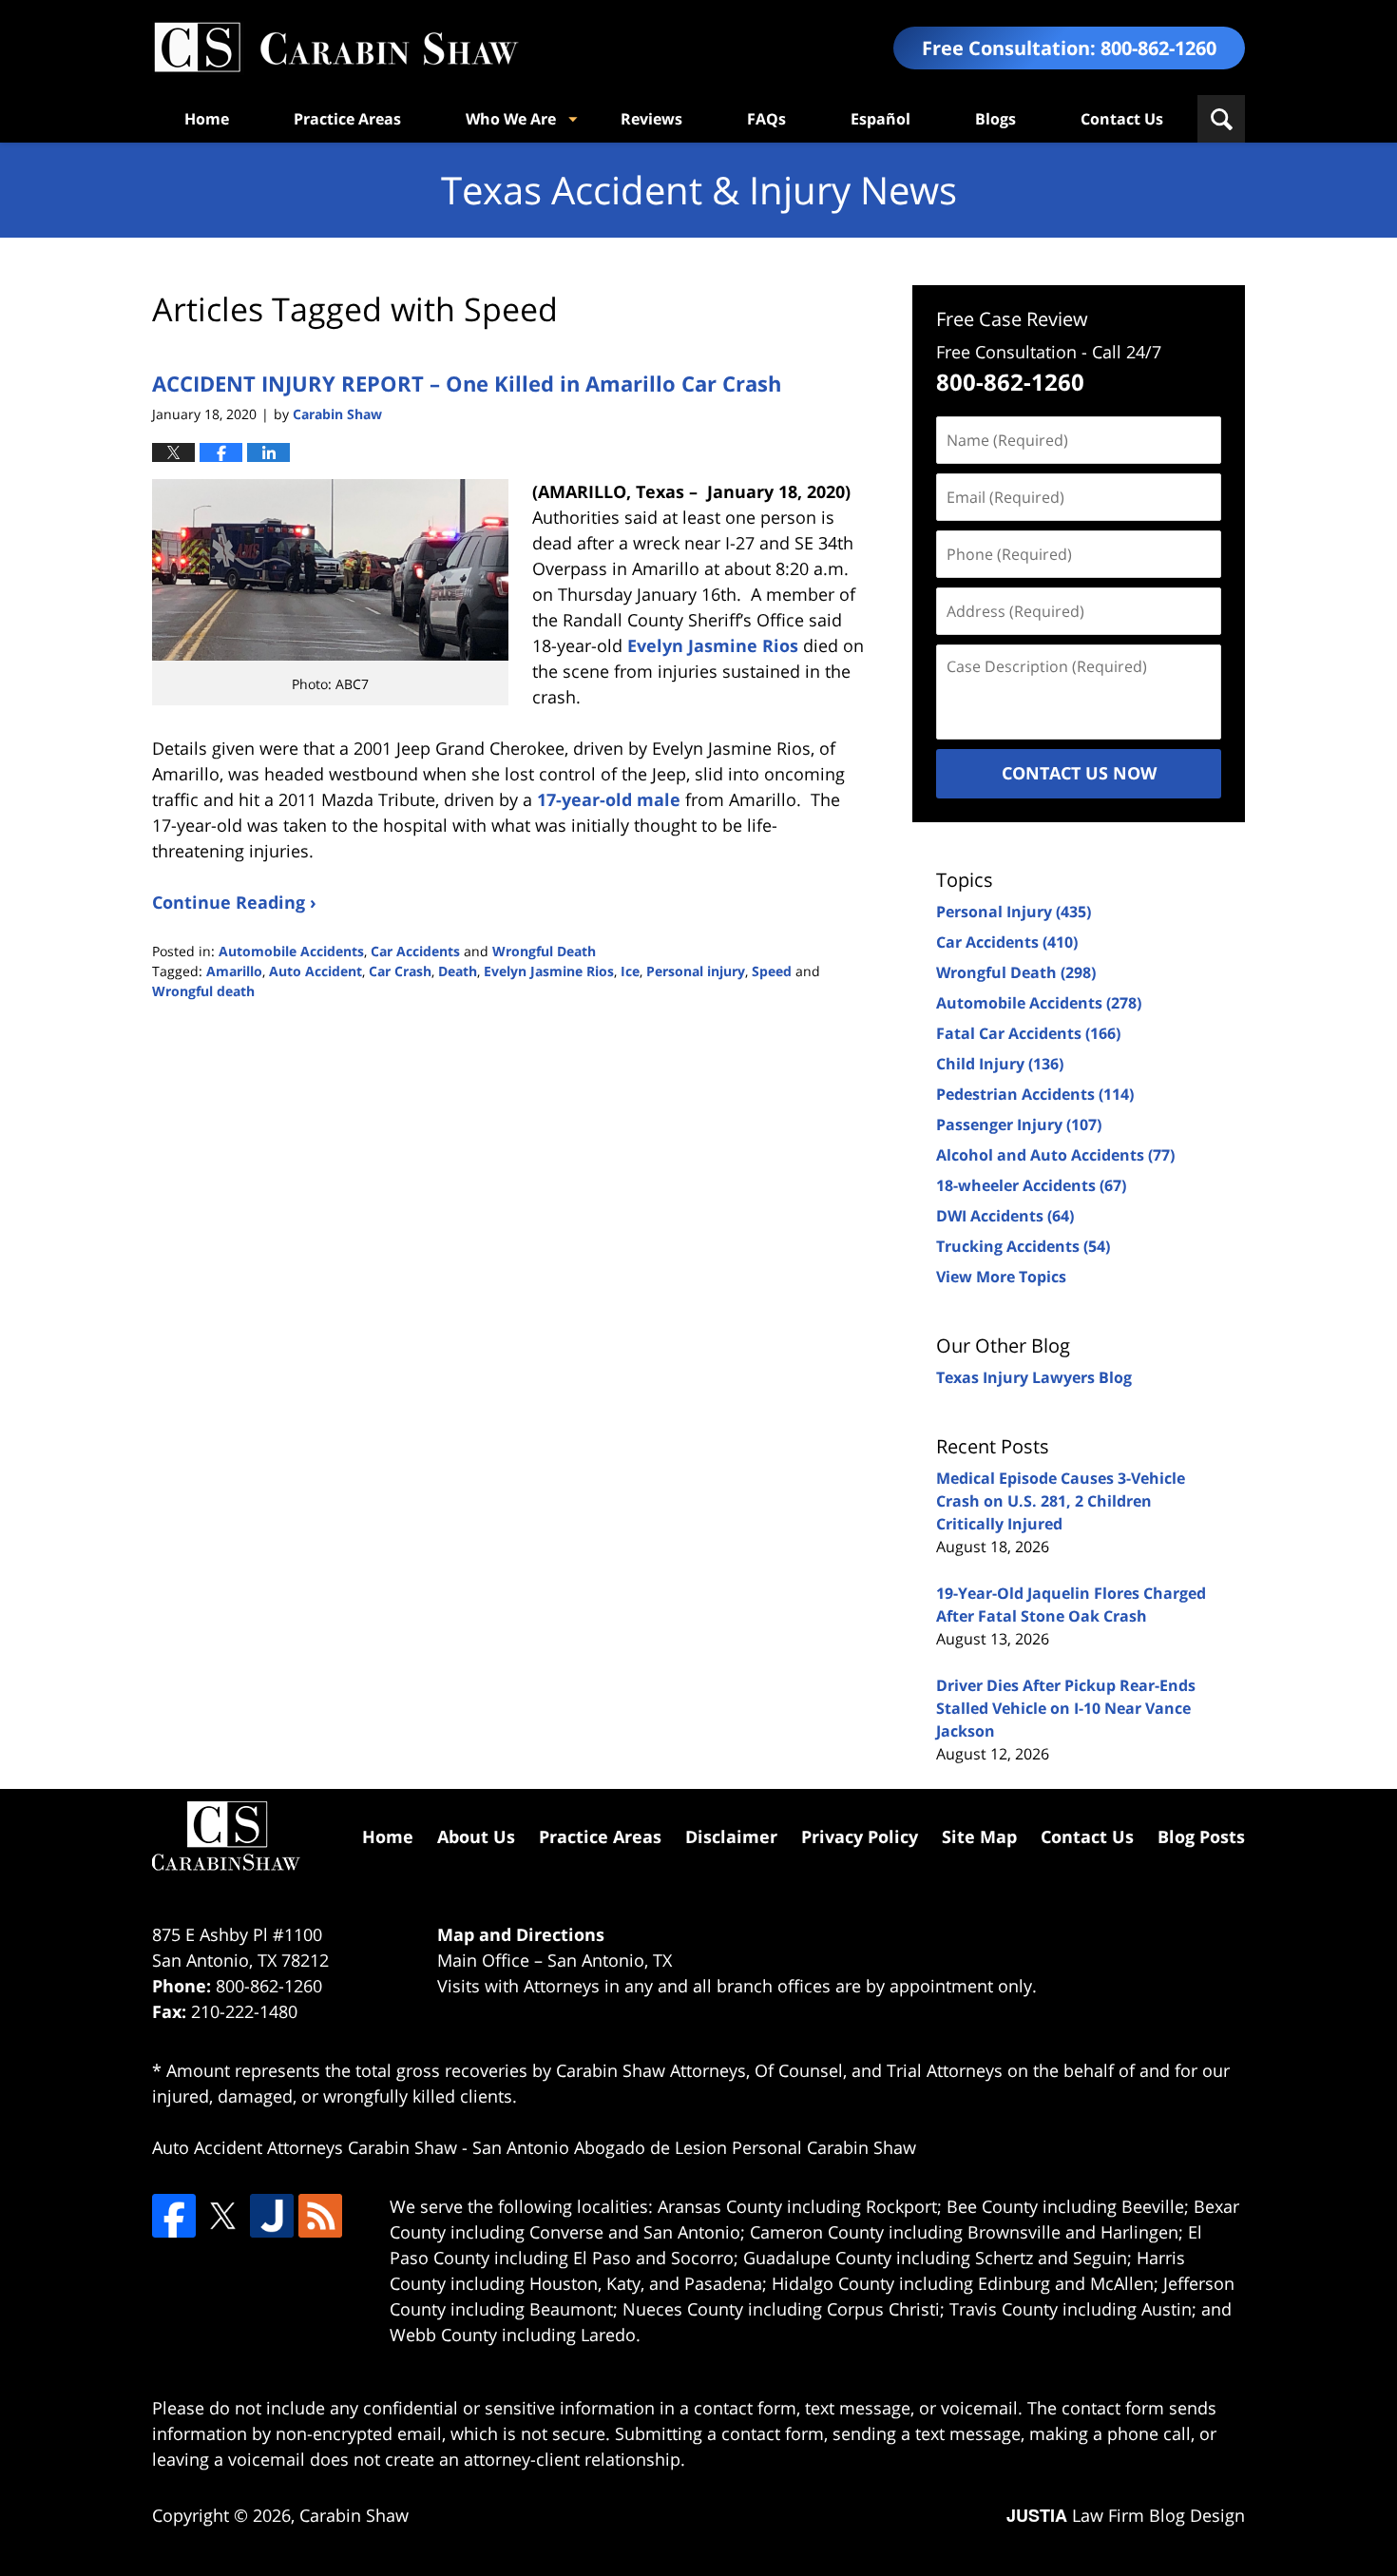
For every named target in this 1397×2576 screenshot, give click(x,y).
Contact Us (1122, 119)
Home (207, 119)
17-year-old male (609, 799)
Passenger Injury (1019, 1125)
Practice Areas (347, 119)
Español (880, 119)
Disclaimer (731, 1836)
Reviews (651, 119)
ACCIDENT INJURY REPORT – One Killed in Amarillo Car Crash (467, 383)
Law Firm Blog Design (1126, 2515)
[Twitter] (222, 2216)
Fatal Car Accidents (1028, 1033)
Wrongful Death (544, 951)
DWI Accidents (1005, 1216)
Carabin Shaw (354, 2515)
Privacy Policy (860, 1836)
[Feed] (320, 2216)
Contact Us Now (1079, 773)
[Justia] (272, 2216)
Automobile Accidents (291, 951)
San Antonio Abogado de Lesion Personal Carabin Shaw (694, 2147)
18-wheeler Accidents (1031, 1185)
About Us (476, 1836)
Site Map (979, 1836)
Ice (630, 971)
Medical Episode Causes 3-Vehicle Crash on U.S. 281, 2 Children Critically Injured (1061, 1501)
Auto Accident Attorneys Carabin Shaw (305, 2147)
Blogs (995, 119)
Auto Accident (316, 971)
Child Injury (1000, 1064)
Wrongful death (203, 991)
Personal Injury (1014, 912)
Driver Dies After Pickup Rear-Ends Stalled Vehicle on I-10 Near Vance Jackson (1066, 1708)
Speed (772, 971)
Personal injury (696, 971)
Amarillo (234, 971)
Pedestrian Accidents (1035, 1094)
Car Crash (400, 971)
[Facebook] (174, 2216)
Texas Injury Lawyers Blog (1034, 1377)
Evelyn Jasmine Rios (713, 645)
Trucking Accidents (1023, 1246)
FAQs (766, 119)
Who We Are (511, 119)
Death (458, 971)
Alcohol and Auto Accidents (1055, 1155)
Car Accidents (415, 951)
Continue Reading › (234, 902)
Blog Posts (1201, 1836)
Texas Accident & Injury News (335, 48)
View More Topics (1001, 1277)
